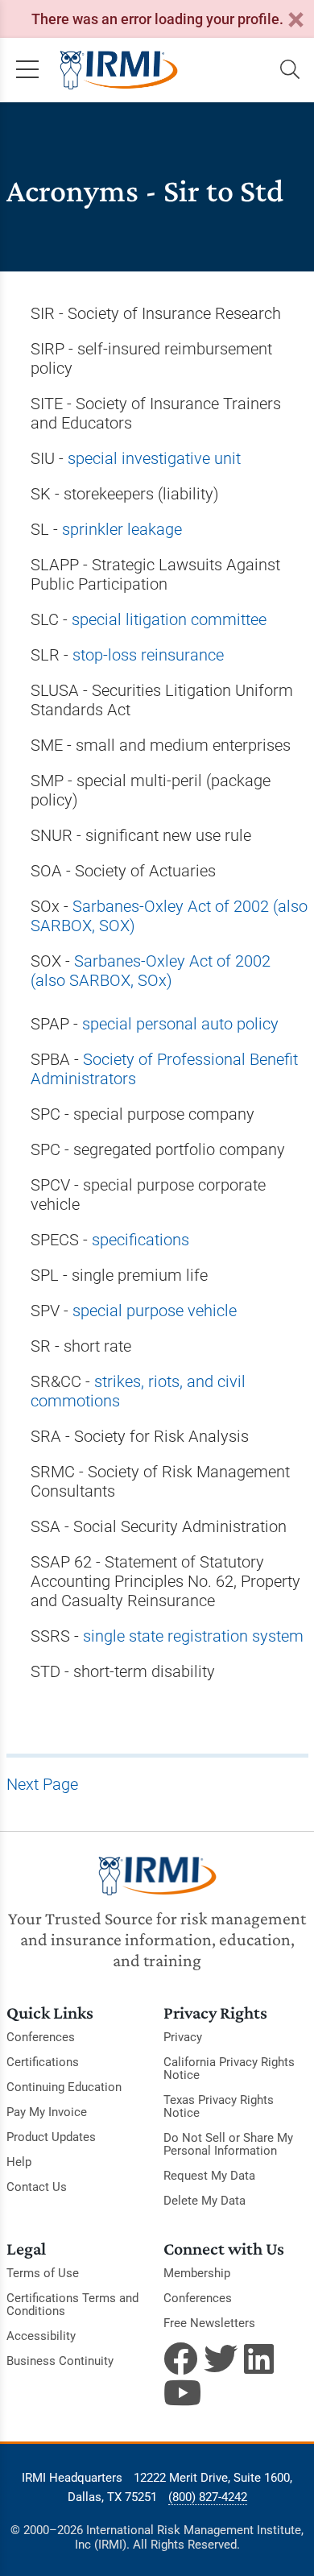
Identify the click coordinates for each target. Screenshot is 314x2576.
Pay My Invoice (47, 2112)
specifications (140, 1240)
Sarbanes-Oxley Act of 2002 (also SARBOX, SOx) (151, 971)
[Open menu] (27, 70)
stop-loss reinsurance (148, 655)
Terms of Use (43, 2273)
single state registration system (193, 1636)
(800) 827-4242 (208, 2497)
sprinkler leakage (122, 529)
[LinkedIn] (261, 2359)
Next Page (42, 1784)
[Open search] (290, 70)
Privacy (183, 2037)
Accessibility (41, 2336)
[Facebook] (180, 2359)
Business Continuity (60, 2361)
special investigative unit (154, 458)
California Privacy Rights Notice (229, 2069)
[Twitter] (221, 2359)
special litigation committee (169, 619)
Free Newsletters (209, 2323)
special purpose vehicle (155, 1311)
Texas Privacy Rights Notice (219, 2106)
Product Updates (51, 2137)
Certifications (43, 2062)
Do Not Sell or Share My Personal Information (228, 2144)
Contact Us (37, 2187)
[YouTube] (180, 2392)
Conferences (41, 2037)
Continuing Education (64, 2087)
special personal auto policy (180, 1024)
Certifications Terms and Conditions (72, 2305)
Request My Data (209, 2176)
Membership (197, 2273)
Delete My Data (205, 2201)
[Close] (295, 21)
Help (19, 2162)
